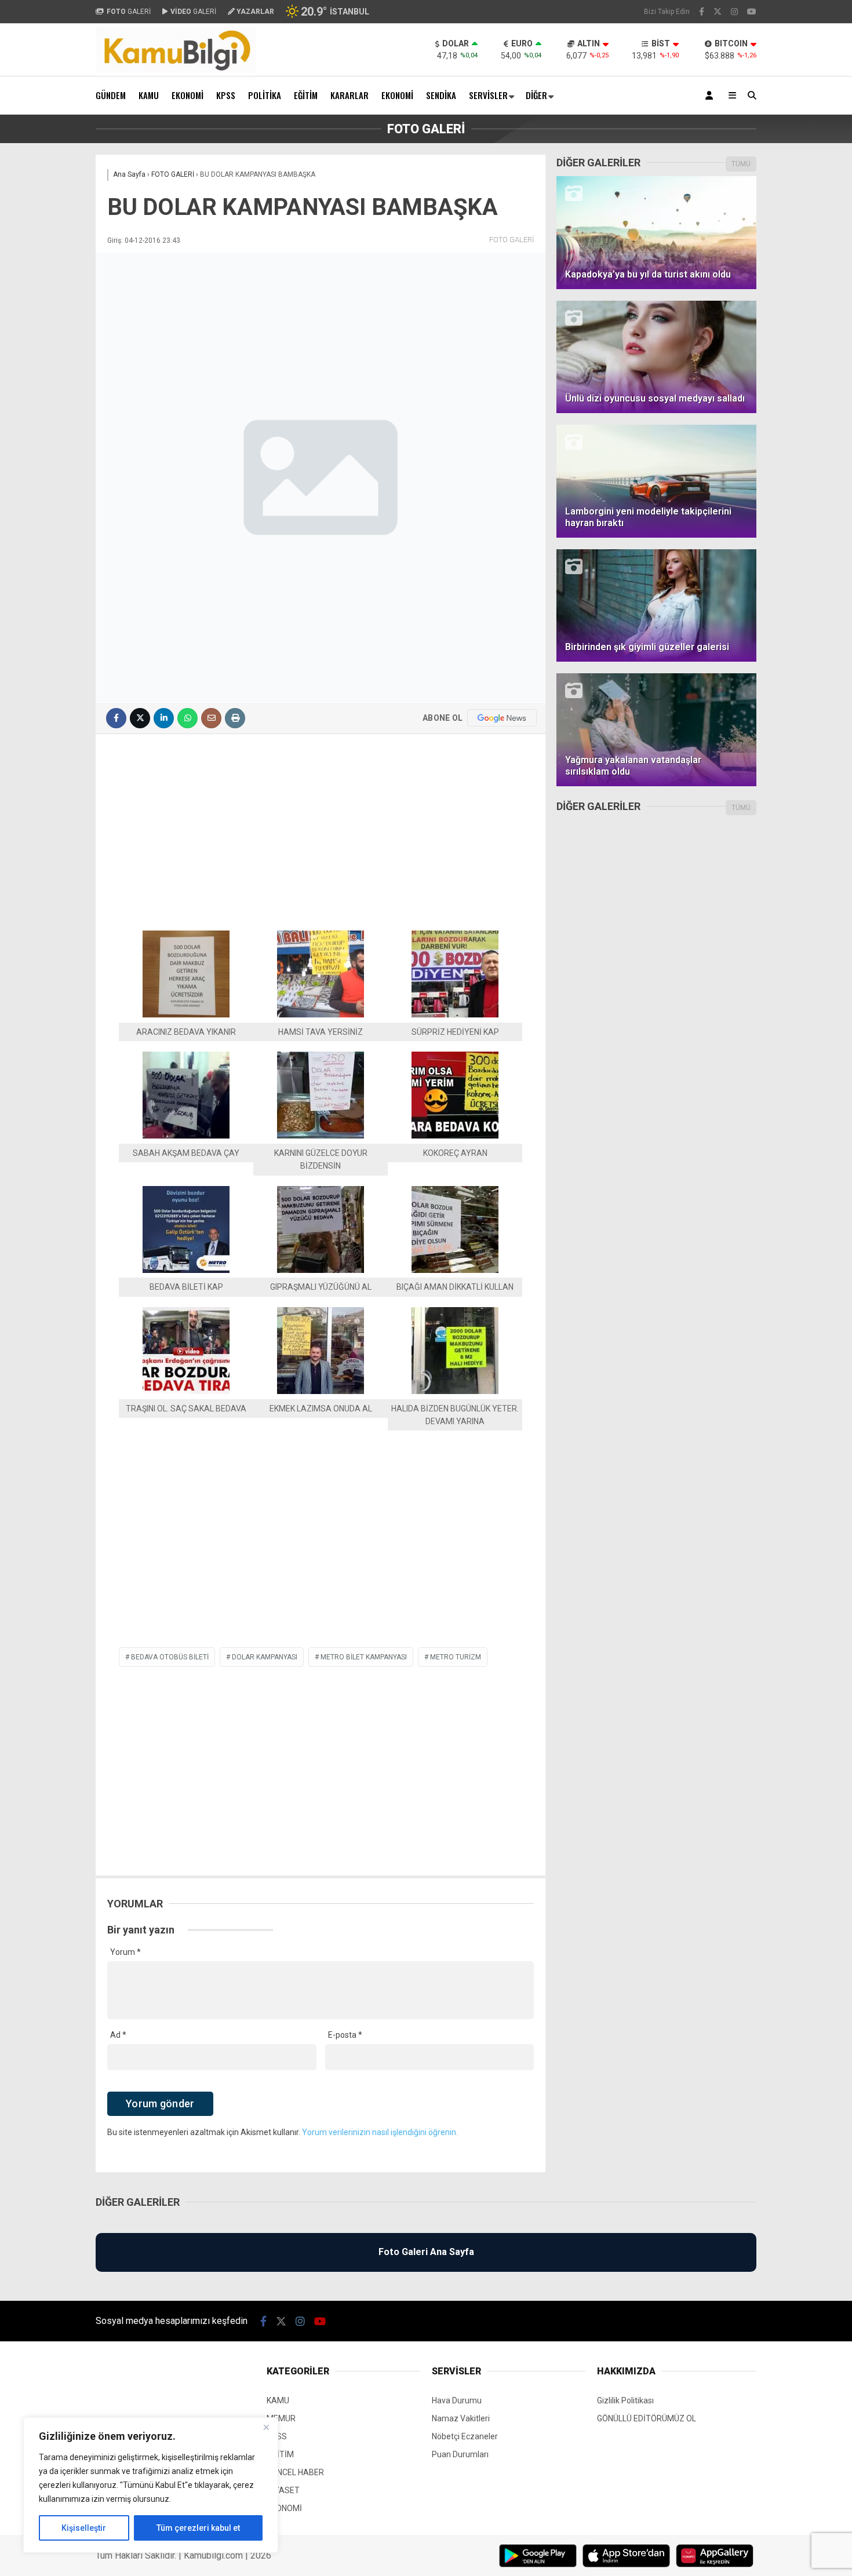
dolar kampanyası (265, 1657)
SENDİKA (441, 95)
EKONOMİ (187, 95)
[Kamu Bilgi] (176, 70)
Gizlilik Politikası (625, 2400)
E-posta (345, 2035)
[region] (151, 2485)
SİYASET (283, 2490)
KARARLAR (349, 95)
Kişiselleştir (84, 2528)
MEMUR (281, 2418)
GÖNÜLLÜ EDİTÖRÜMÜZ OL (647, 2418)
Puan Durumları (460, 2454)
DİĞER (536, 95)
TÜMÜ (741, 164)
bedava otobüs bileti (170, 1657)
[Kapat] (266, 2427)
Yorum (125, 1952)
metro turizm (456, 1657)
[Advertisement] (321, 827)
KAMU (149, 95)
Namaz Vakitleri (461, 2418)
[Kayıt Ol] (711, 95)
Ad (118, 2035)
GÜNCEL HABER (295, 2472)
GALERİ (129, 12)
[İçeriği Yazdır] (235, 718)
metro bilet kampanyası (364, 1657)
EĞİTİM (306, 95)
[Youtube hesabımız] (752, 12)
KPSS (226, 95)
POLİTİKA (265, 95)
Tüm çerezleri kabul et (198, 2528)
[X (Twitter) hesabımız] (718, 12)
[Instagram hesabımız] (734, 12)
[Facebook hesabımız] (702, 12)
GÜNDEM (111, 95)
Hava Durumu (457, 2400)
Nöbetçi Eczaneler (465, 2436)
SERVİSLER (488, 95)
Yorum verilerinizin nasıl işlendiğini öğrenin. (380, 2132)
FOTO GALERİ (511, 240)
